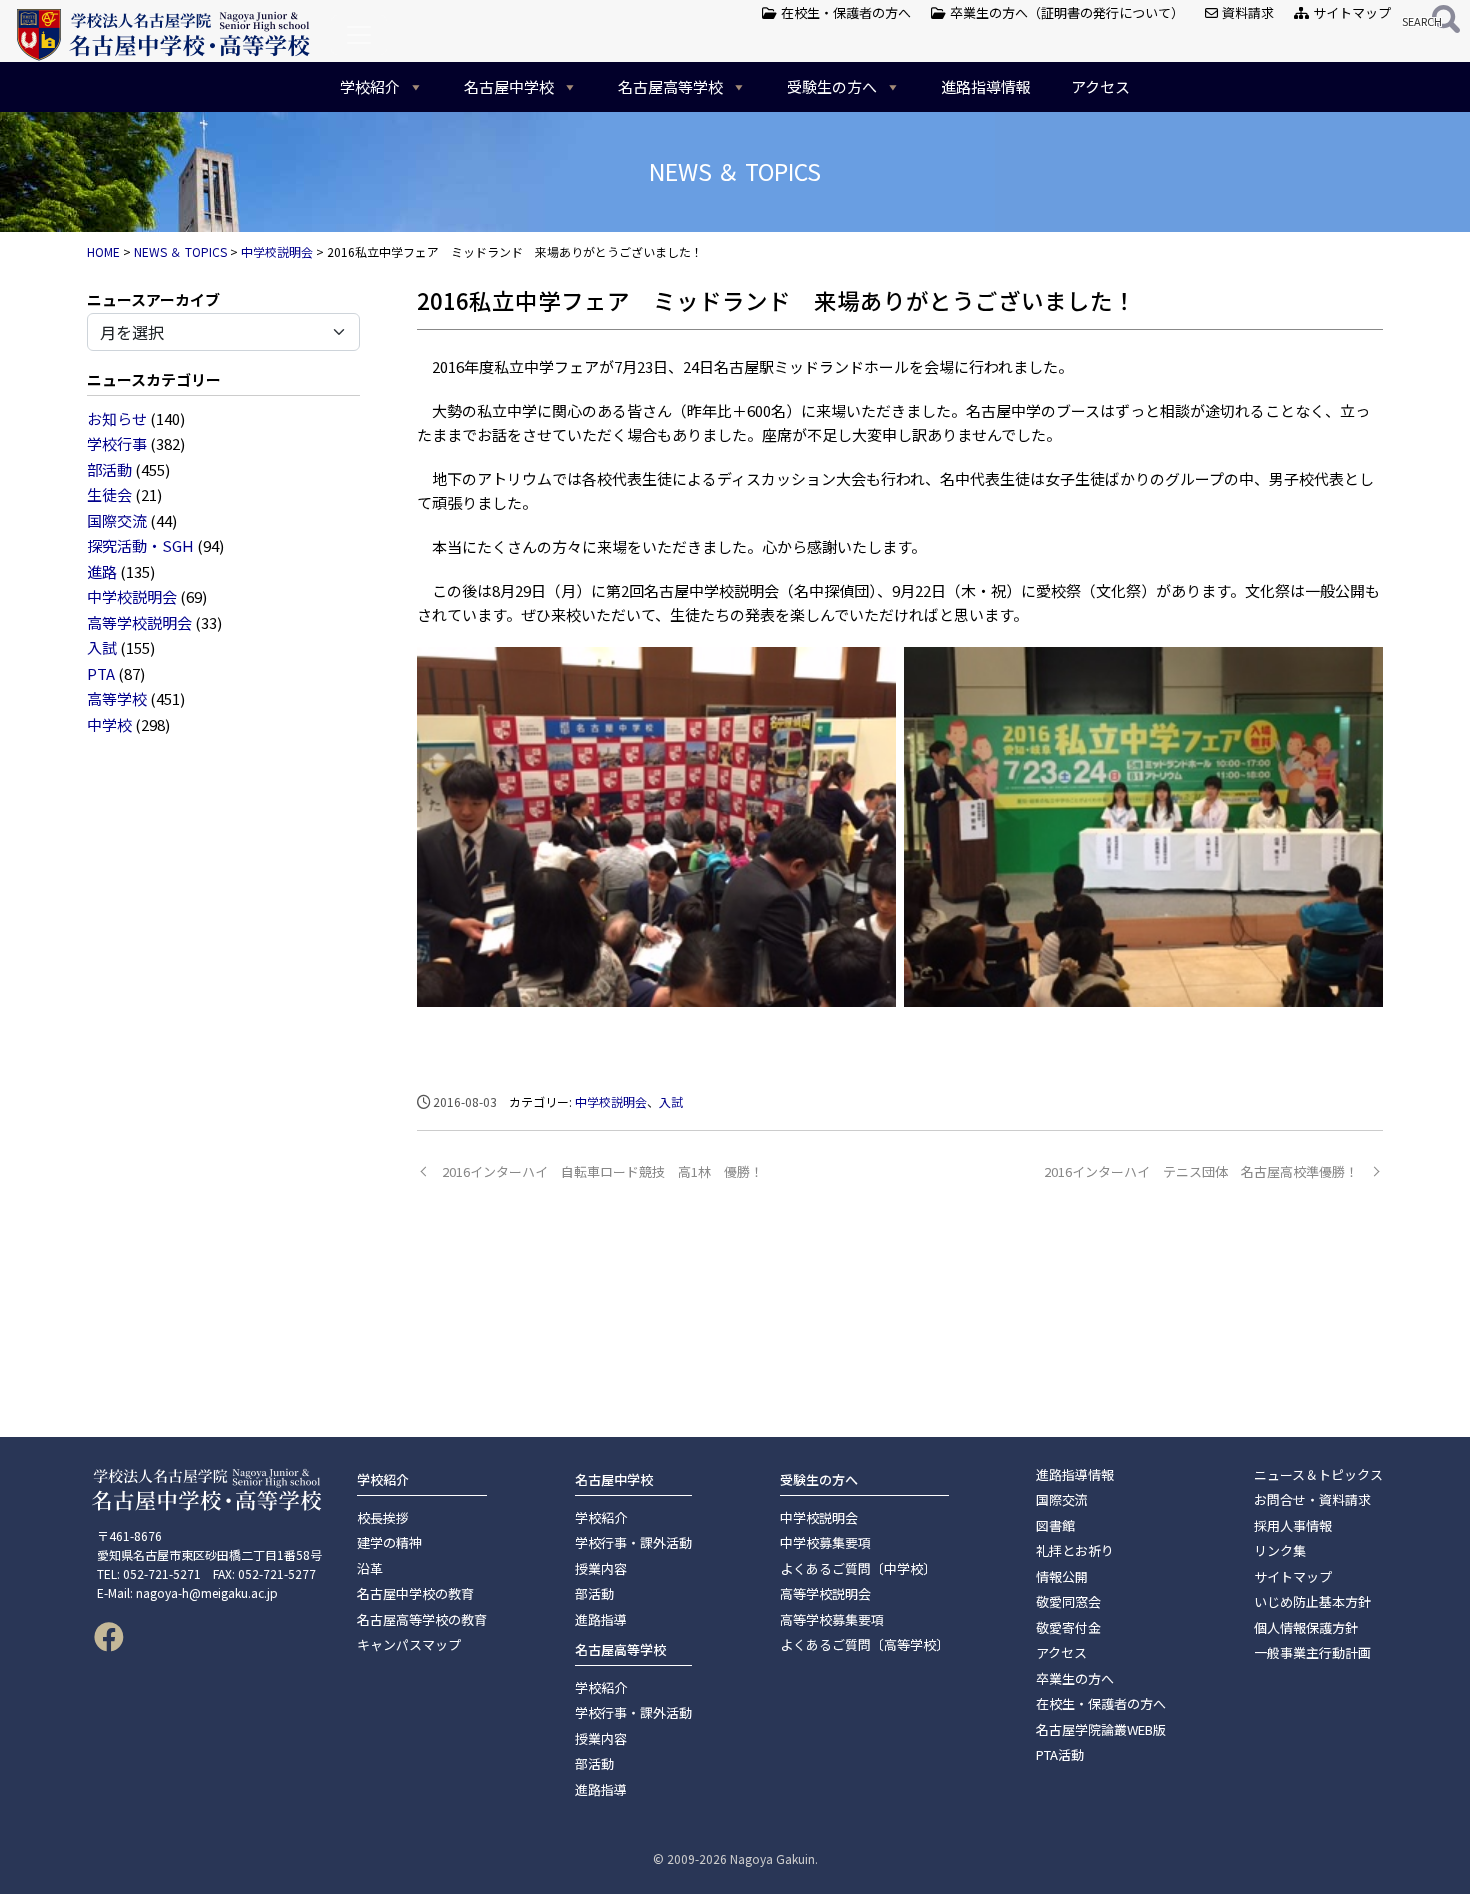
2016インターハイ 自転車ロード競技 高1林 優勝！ (602, 1171)
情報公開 (1062, 1576)
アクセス (1100, 86)
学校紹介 (370, 86)
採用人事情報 (1293, 1525)
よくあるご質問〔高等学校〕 (864, 1644)
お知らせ (117, 418)
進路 (102, 571)
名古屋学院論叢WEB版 (1101, 1729)
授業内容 (601, 1568)
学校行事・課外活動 (633, 1542)
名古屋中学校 (509, 86)
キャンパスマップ (409, 1644)
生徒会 (109, 494)
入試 (102, 647)
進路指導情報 (986, 86)
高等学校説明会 (139, 622)
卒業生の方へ (1075, 1678)
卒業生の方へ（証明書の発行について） (1065, 12)
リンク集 (1280, 1550)
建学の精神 (389, 1542)
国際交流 (117, 520)
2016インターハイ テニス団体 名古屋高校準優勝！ (1201, 1171)
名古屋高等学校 (670, 86)
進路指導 (601, 1619)
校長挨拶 (383, 1517)
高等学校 (117, 698)
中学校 (109, 724)
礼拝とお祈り (1075, 1550)
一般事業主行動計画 (1312, 1652)
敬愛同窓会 (1068, 1601)
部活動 (109, 469)
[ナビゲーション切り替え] (359, 35)
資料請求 (1246, 12)
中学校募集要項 (825, 1542)
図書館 (1055, 1525)
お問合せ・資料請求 (1312, 1499)
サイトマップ (1350, 12)
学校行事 (117, 443)
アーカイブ (183, 299)
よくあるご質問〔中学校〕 (858, 1568)
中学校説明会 (132, 596)
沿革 (370, 1568)
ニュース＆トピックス (1318, 1474)
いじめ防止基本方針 (1312, 1601)
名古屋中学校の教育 (415, 1593)
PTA (101, 673)
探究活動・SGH (140, 545)
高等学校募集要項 (832, 1619)
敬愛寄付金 (1068, 1627)
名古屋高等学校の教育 (422, 1619)
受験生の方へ (832, 86)
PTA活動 (1060, 1754)
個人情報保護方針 (1306, 1627)
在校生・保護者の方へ (844, 12)
